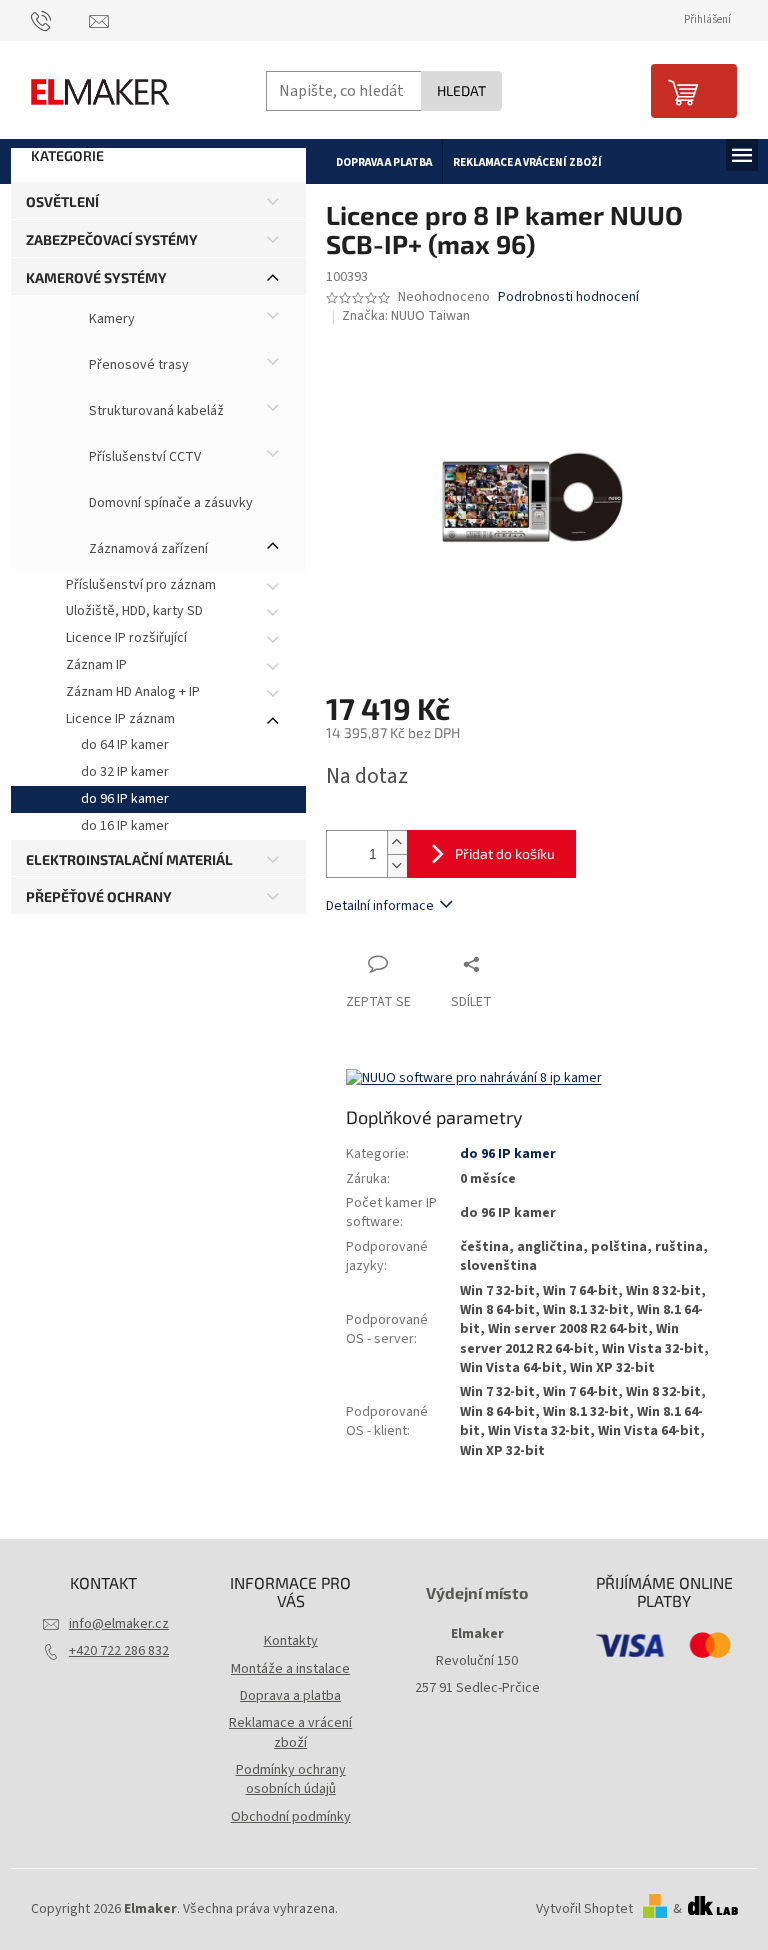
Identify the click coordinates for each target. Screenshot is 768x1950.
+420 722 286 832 (119, 1651)
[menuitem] (384, 162)
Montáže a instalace (290, 1669)
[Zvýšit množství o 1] (397, 842)
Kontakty (291, 1641)
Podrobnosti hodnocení (568, 297)
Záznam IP (96, 665)
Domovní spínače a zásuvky (169, 503)
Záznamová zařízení (147, 549)
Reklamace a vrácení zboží (290, 1732)
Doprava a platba (290, 1696)
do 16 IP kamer (125, 826)
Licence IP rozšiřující (126, 638)
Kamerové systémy (96, 277)
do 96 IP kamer (125, 799)
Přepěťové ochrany (99, 896)
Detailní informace (380, 906)
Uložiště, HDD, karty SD (134, 611)
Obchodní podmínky (291, 1817)
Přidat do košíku (505, 853)
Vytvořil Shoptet (584, 1909)
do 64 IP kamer (125, 745)
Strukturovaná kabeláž (155, 411)
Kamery (110, 319)
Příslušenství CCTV (143, 457)
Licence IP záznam (120, 719)
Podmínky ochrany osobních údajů (291, 1779)
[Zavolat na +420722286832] (60, 20)
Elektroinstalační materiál (129, 859)
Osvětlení (62, 201)
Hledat (461, 90)
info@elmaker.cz (119, 1624)
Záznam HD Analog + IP (133, 692)
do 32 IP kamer (125, 772)
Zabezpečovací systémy (112, 239)
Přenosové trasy (137, 365)
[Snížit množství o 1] (397, 865)
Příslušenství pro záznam (141, 585)
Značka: (406, 316)
